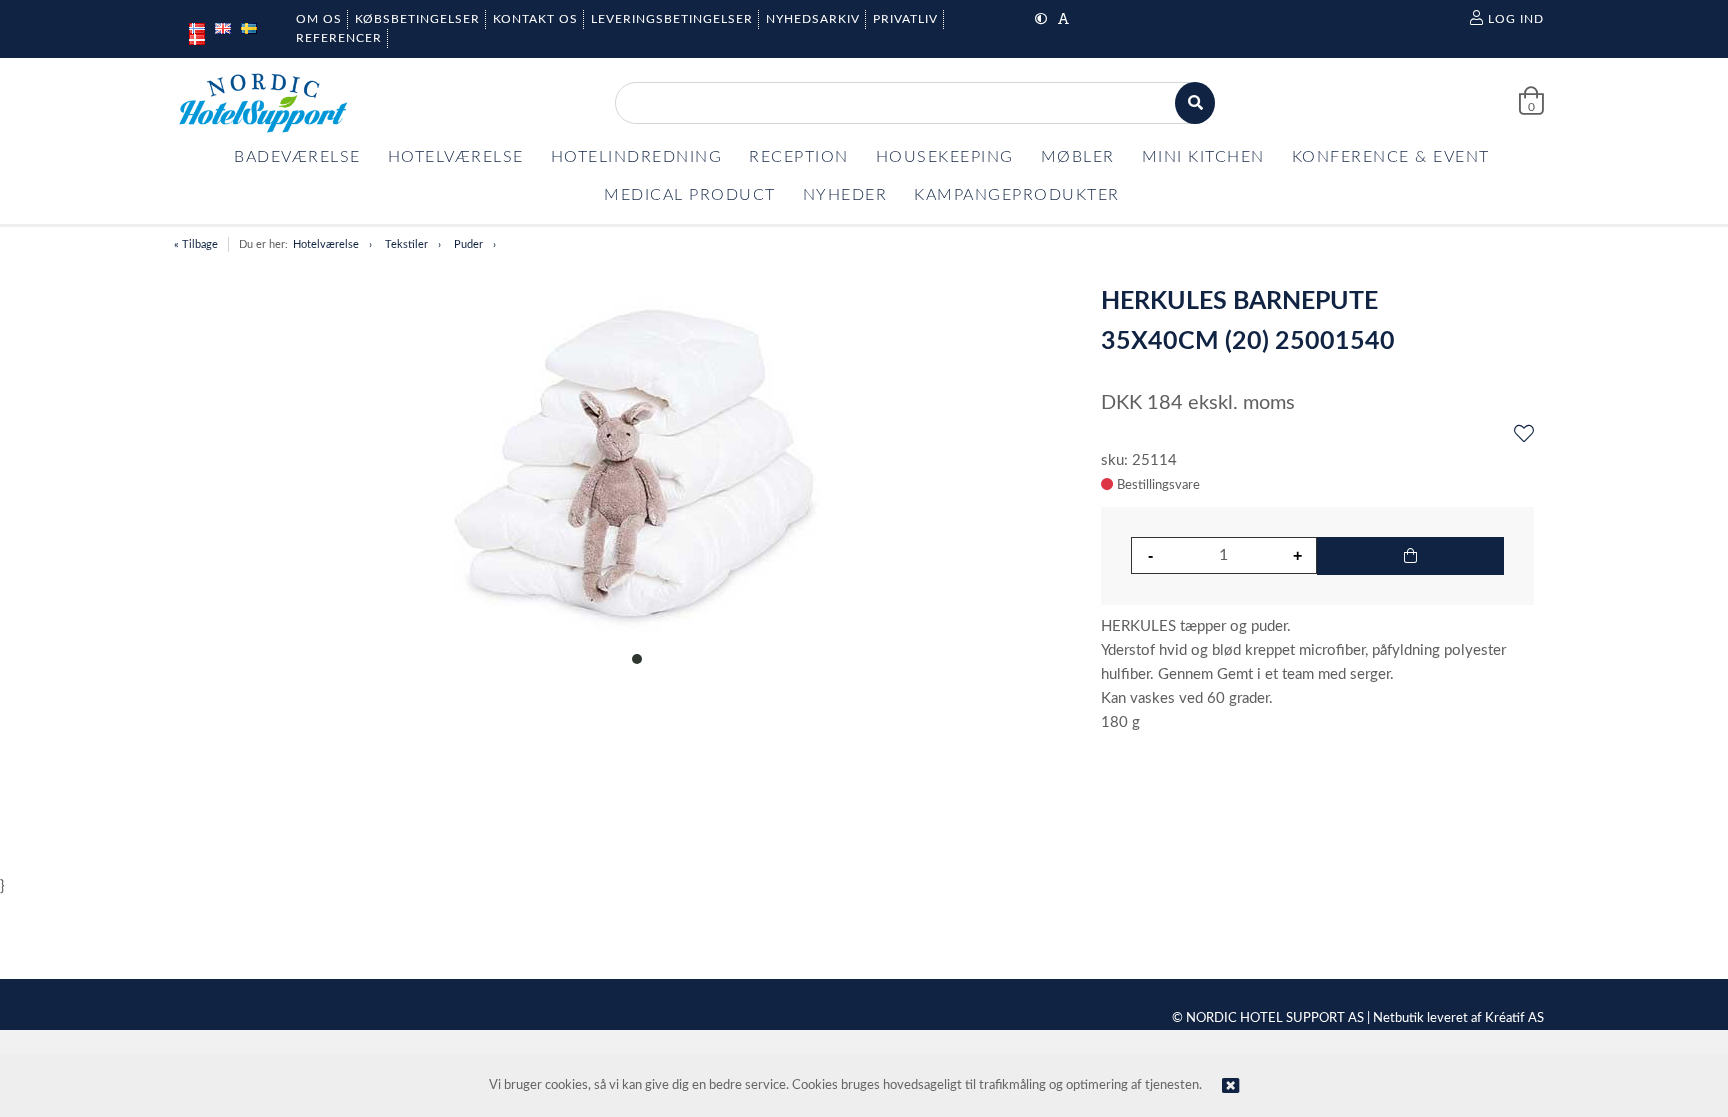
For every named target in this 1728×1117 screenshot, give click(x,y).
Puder (468, 244)
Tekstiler (406, 244)
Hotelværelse (326, 244)
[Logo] (263, 103)
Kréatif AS (1514, 1018)
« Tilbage (196, 244)
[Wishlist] (1524, 435)
